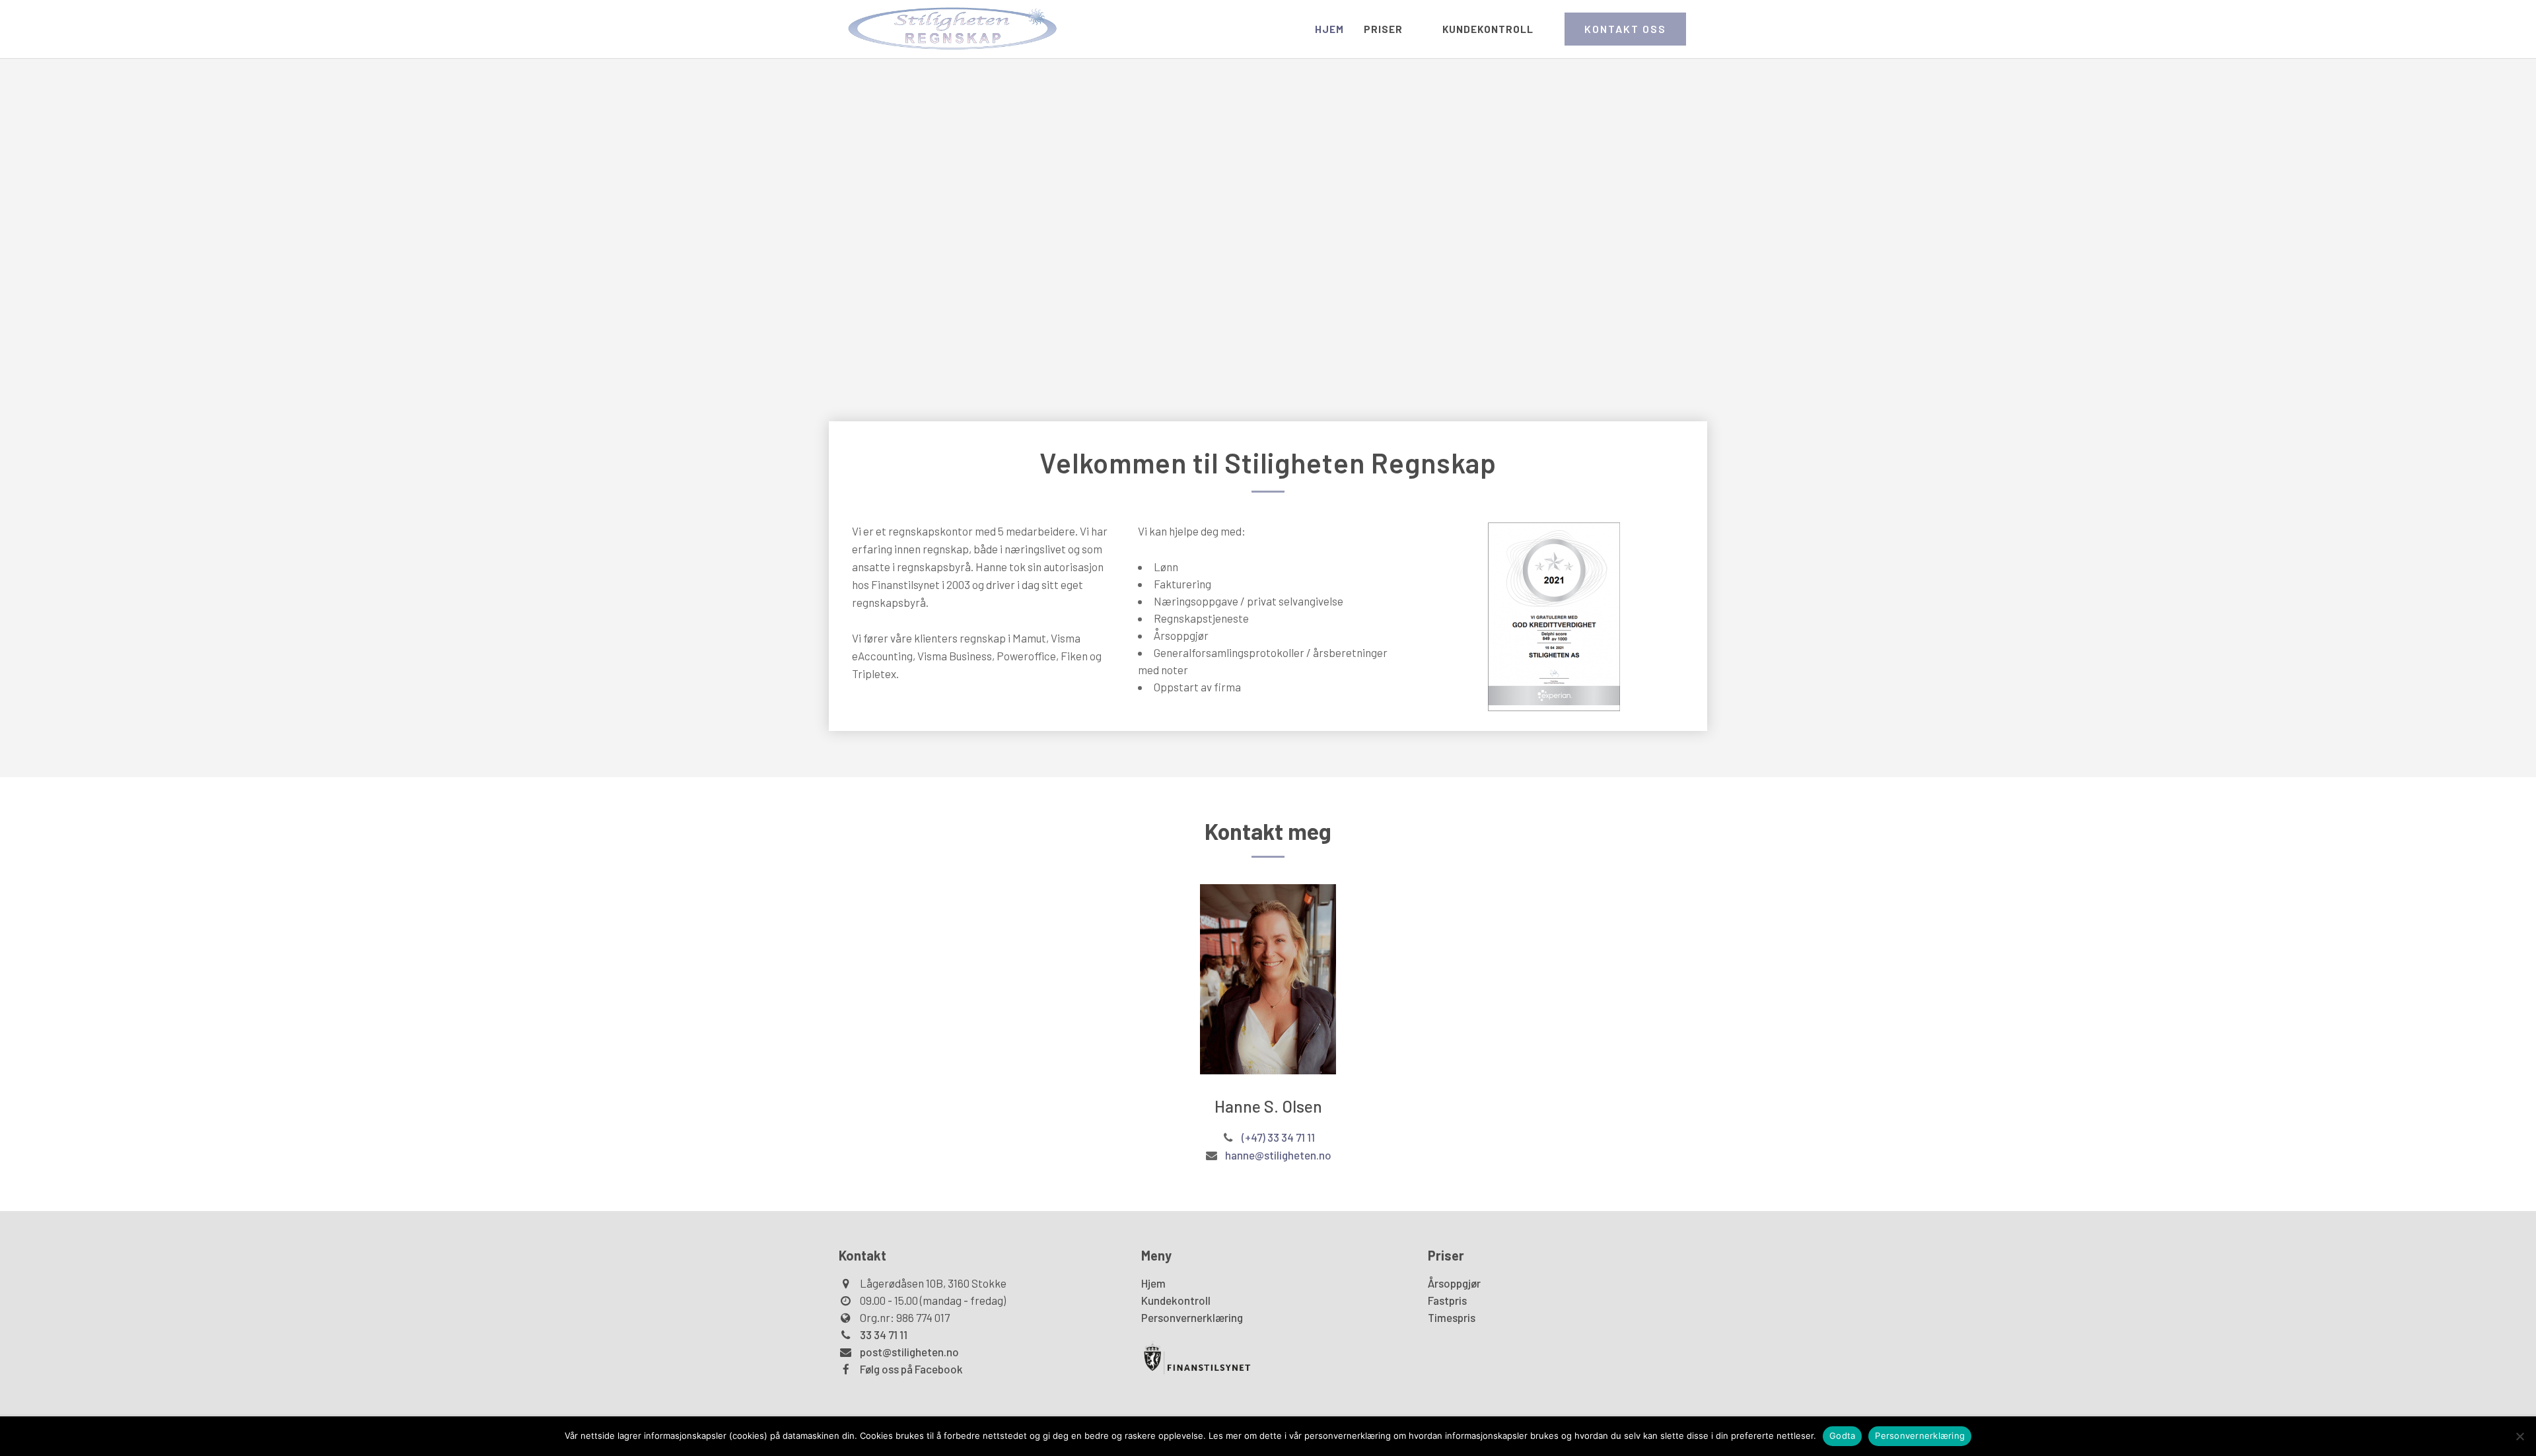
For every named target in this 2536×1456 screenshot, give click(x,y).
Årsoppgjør (1454, 1283)
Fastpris (1447, 1300)
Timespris (1452, 1317)
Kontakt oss (1625, 29)
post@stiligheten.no (909, 1352)
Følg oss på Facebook (911, 1369)
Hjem (1153, 1283)
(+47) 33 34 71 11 (1278, 1137)
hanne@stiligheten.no (1278, 1155)
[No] (2519, 1436)
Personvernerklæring (1192, 1317)
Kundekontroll (1176, 1300)
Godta (1842, 1436)
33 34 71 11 (884, 1335)
